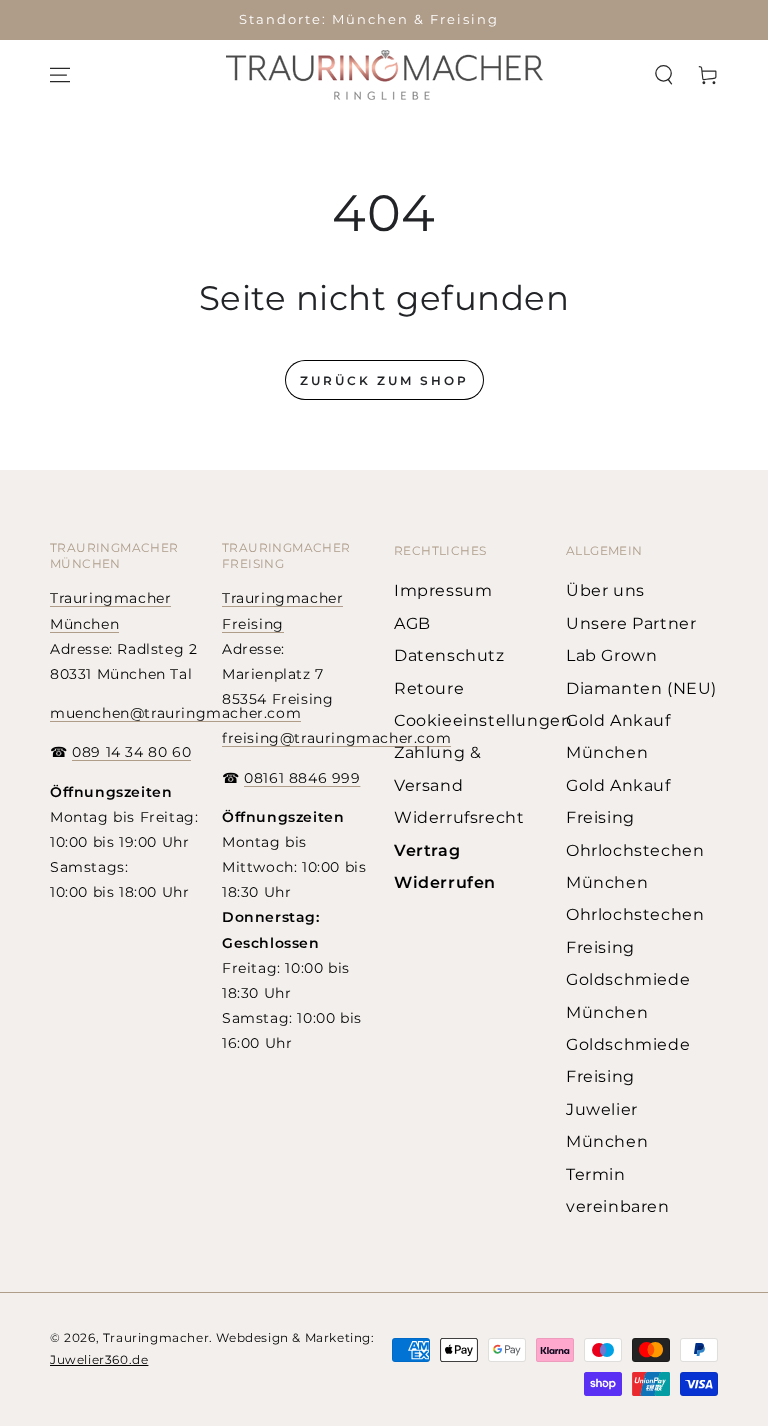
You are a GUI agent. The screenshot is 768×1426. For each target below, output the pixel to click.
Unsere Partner (631, 623)
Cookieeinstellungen (483, 720)
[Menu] (60, 75)
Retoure (429, 688)
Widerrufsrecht (459, 817)
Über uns (605, 590)
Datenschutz (449, 655)
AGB (412, 623)
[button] (664, 75)
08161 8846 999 (302, 778)
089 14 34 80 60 (131, 752)
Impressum (443, 590)
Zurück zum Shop (384, 380)
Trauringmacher (156, 1337)
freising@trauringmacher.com (336, 738)
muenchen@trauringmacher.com (175, 713)
